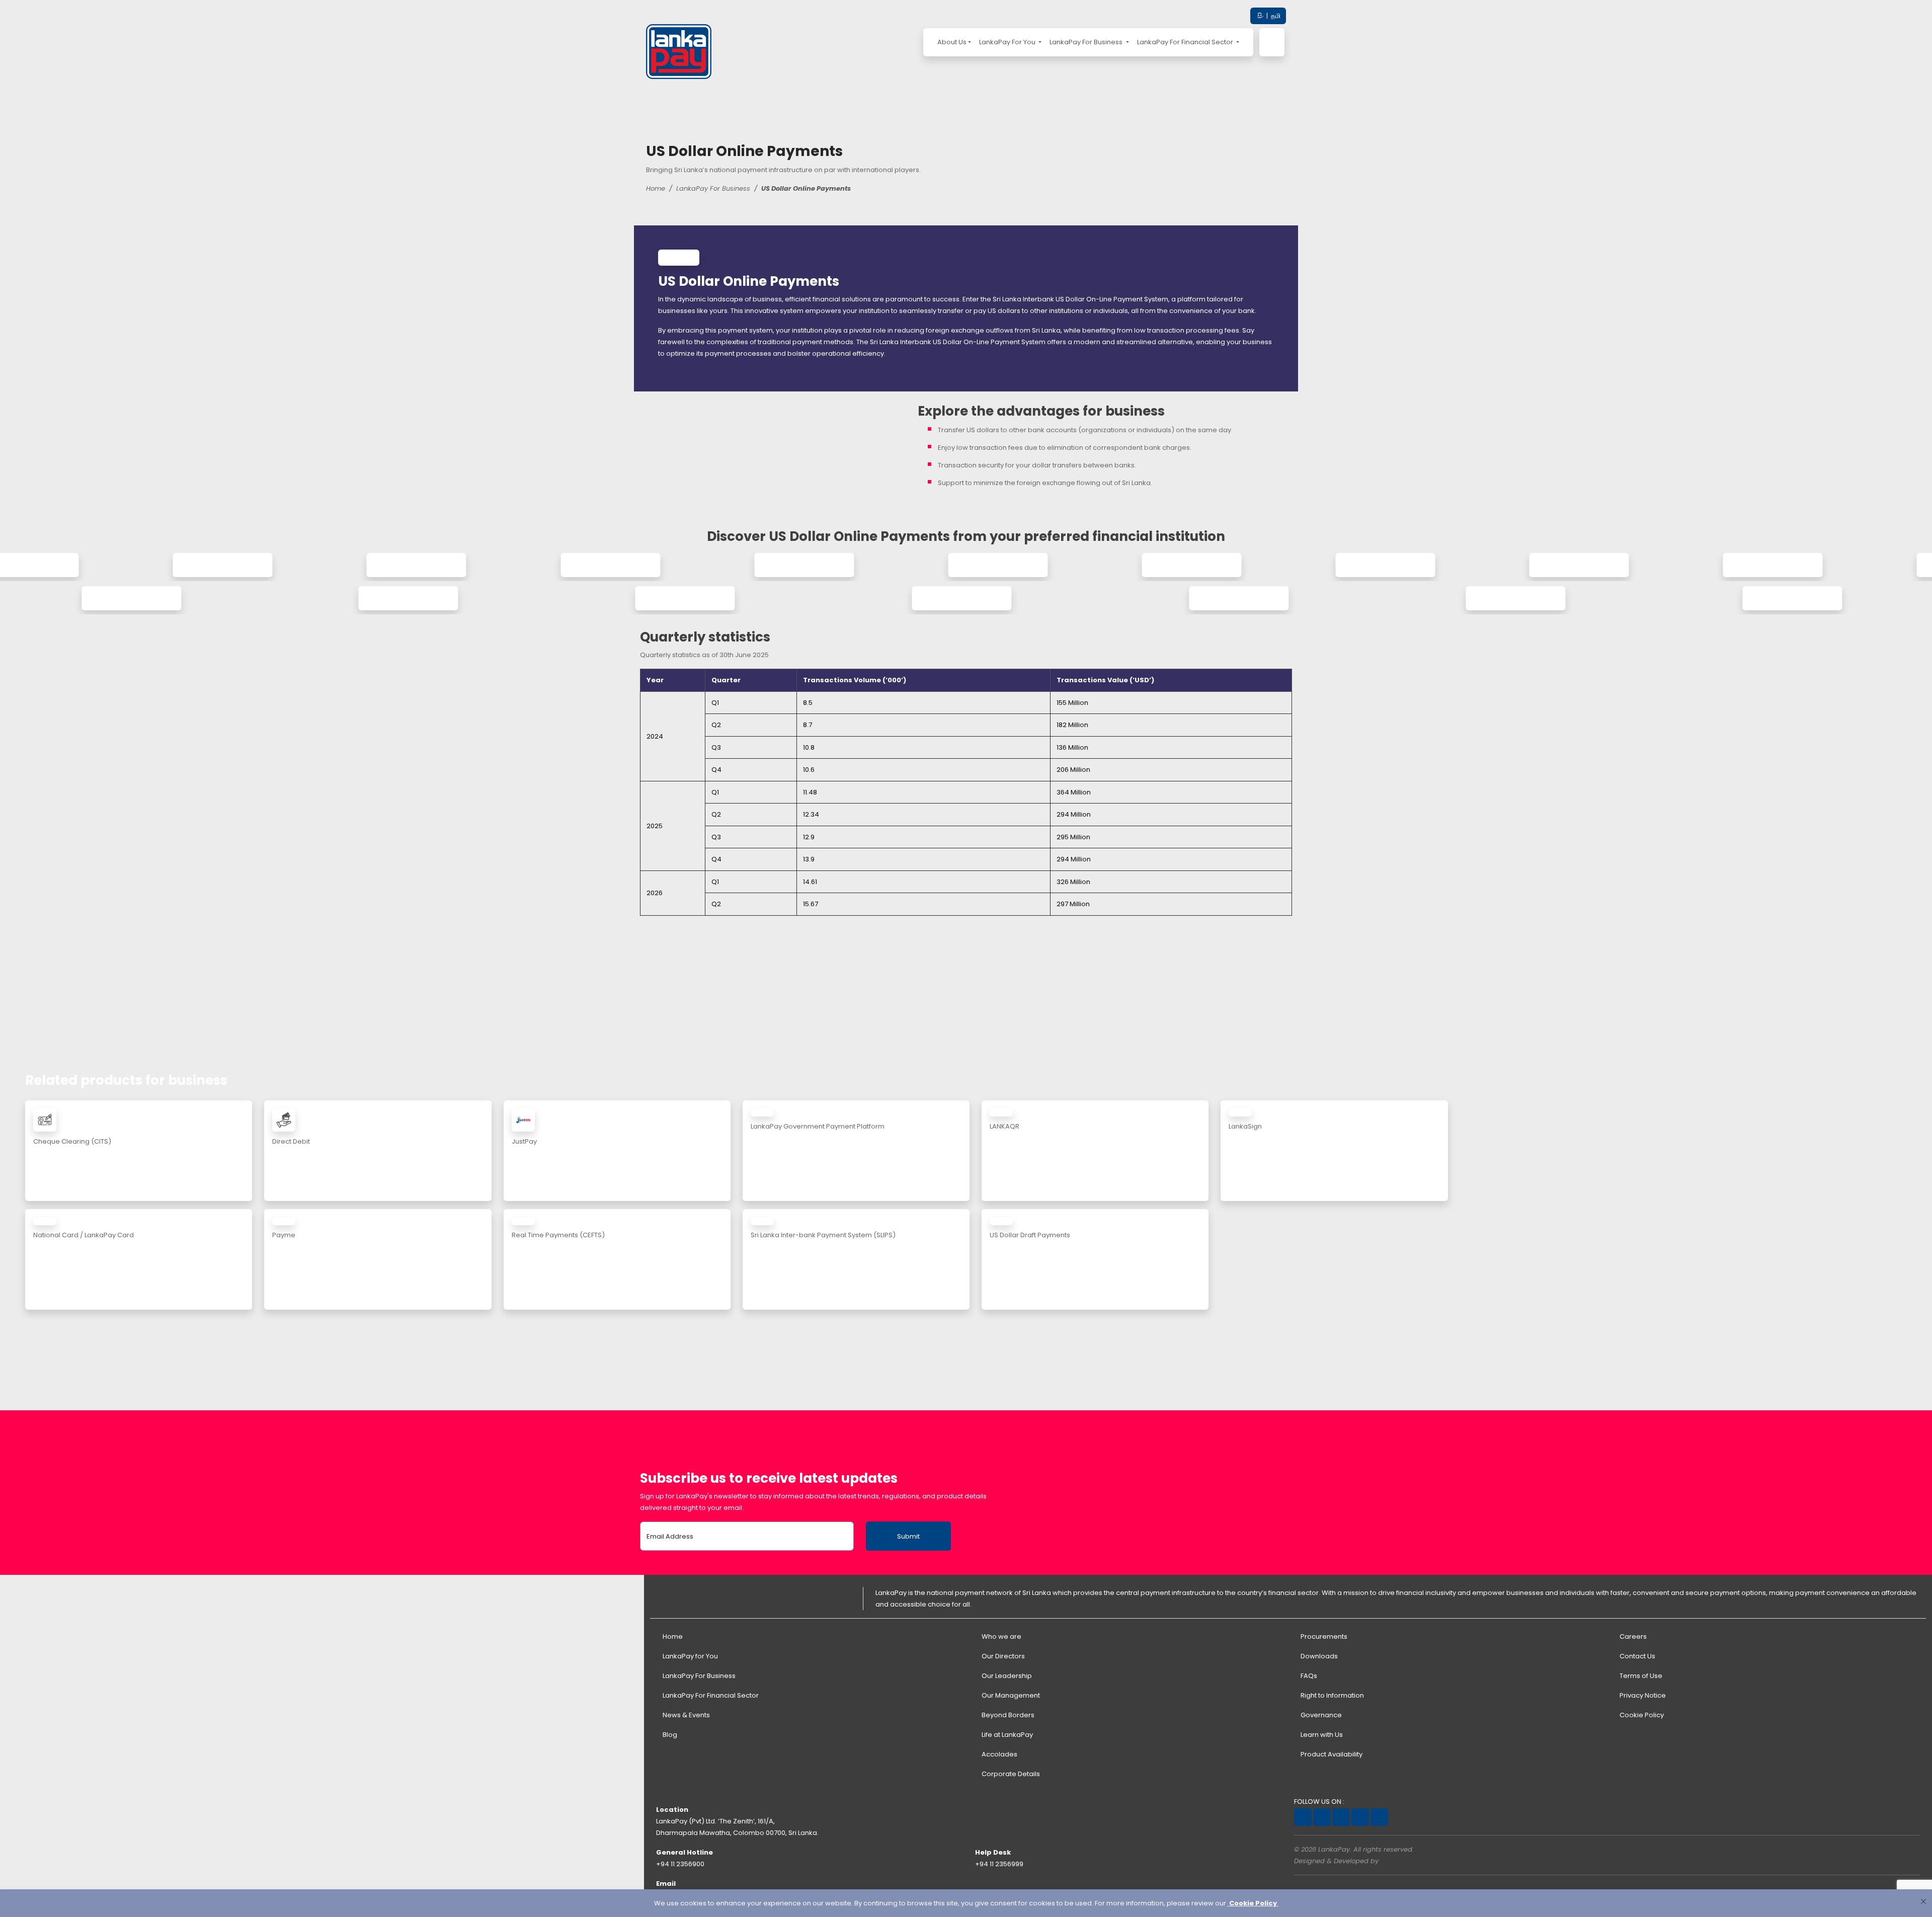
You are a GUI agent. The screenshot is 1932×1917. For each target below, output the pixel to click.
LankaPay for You (690, 1656)
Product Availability (1331, 1754)
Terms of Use (1640, 1676)
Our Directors (1002, 1656)
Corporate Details (1010, 1774)
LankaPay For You (1008, 42)
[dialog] (966, 1903)
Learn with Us (1321, 1735)
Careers (1632, 1636)
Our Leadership (1006, 1676)
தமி (1275, 16)
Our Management (1010, 1695)
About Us (952, 42)
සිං (1260, 16)
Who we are (1001, 1636)
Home (656, 188)
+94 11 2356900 (680, 1864)
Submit (908, 1536)
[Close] (1923, 1901)
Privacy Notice (1642, 1695)
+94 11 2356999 (999, 1864)
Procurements (1323, 1636)
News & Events (686, 1715)
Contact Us (1637, 1656)
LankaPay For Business (1087, 42)
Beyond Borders (1007, 1715)
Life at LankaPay (1007, 1735)
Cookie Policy (1641, 1715)
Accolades (999, 1754)
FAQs (1308, 1676)
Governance (1320, 1715)
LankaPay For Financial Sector (1186, 42)
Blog (669, 1735)
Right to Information (1332, 1695)
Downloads (1318, 1656)
